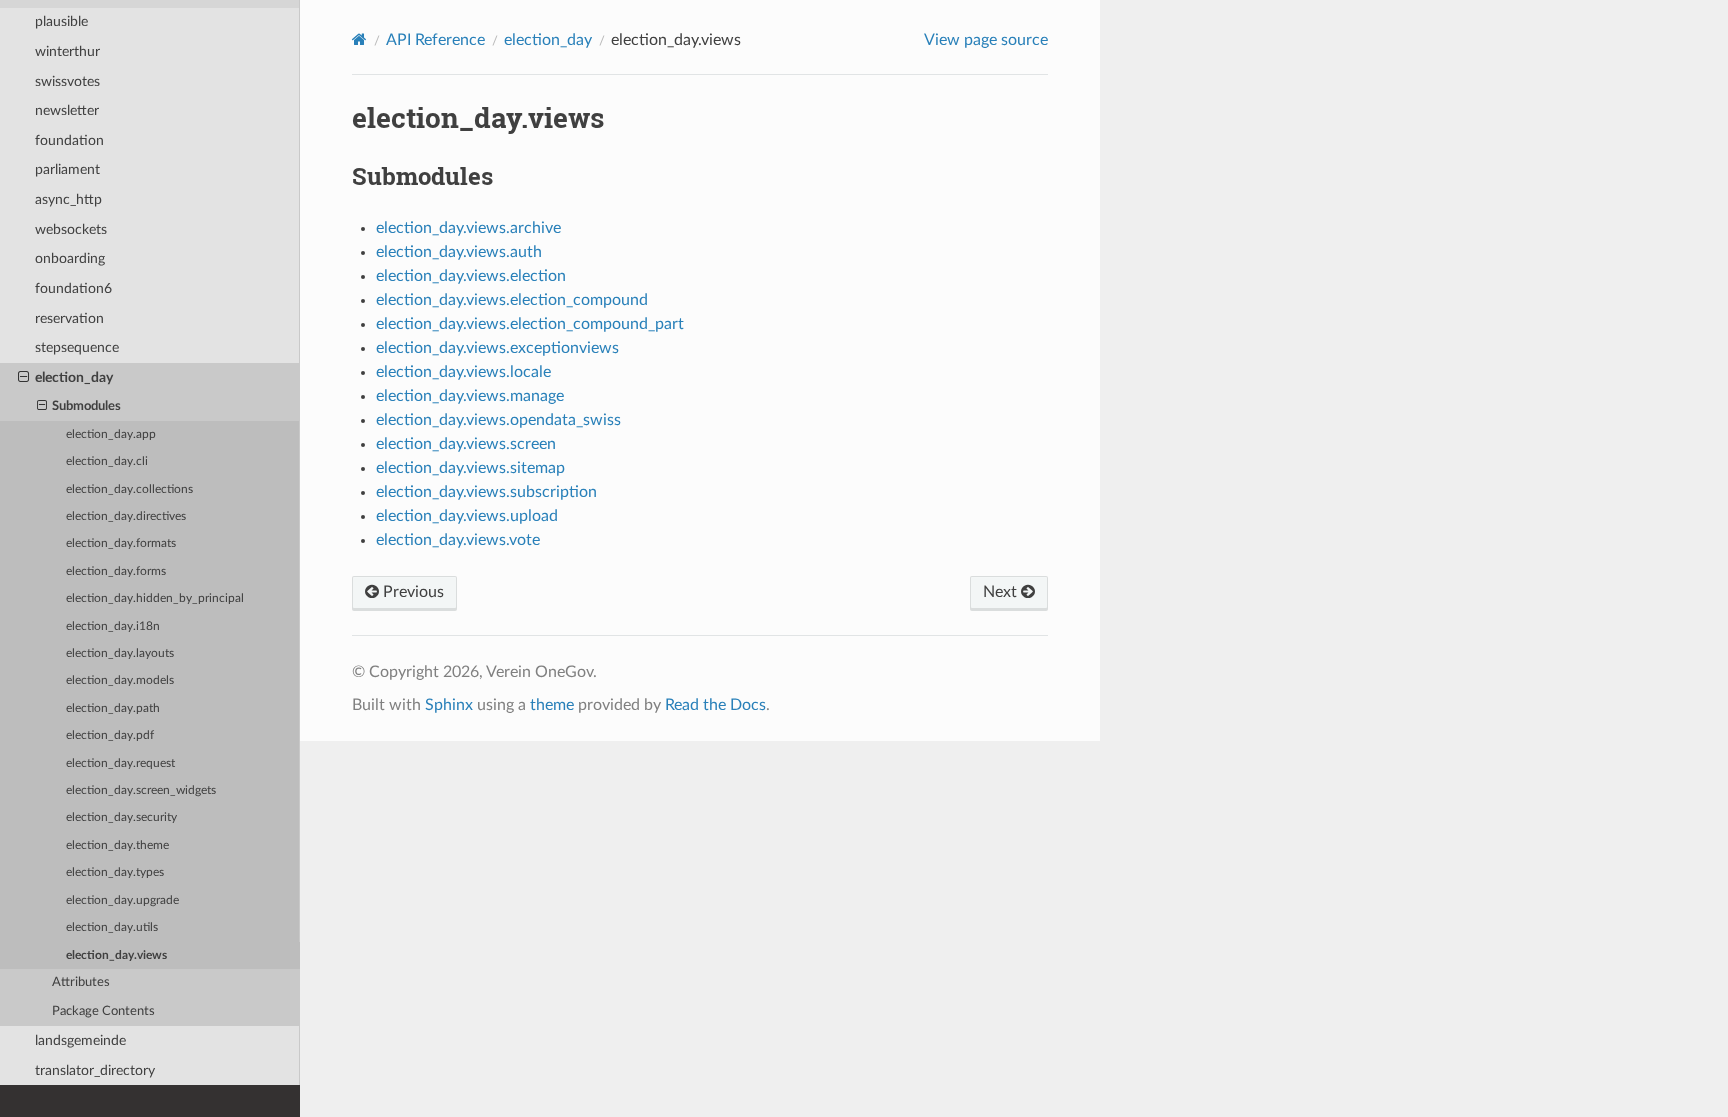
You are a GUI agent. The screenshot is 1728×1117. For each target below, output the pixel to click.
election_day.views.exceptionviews (497, 348)
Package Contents (103, 1011)
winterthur (67, 51)
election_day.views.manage (470, 396)
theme (552, 705)
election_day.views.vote (458, 540)
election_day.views (116, 955)
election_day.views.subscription (486, 492)
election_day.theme (117, 845)
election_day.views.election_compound (512, 300)
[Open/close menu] (23, 378)
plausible (61, 21)
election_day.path (113, 708)
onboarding (70, 258)
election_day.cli (107, 461)
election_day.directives (126, 516)
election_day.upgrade (122, 900)
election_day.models (120, 680)
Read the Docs (715, 705)
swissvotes (67, 81)
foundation (69, 140)
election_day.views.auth (459, 252)
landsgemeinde (80, 1040)
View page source (986, 40)
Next (1002, 592)
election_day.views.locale (463, 372)
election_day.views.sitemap (470, 468)
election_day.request (120, 763)
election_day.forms (116, 571)
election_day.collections (129, 489)
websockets (71, 229)
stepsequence (77, 347)
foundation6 (73, 288)
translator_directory (95, 1070)
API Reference (435, 40)
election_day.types (115, 872)
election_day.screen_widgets (141, 790)
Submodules (86, 406)
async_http (68, 199)
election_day (74, 377)
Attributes (81, 982)
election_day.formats (121, 543)
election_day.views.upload (467, 516)
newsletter (67, 110)
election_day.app (111, 434)
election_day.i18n (113, 626)
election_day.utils (112, 927)
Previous (411, 592)
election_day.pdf (110, 735)
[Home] (359, 39)
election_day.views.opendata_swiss (498, 420)
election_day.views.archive (468, 228)
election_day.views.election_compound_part (530, 324)
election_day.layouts (120, 653)
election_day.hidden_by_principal (155, 598)
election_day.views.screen (466, 444)
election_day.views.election (471, 276)
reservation (69, 318)
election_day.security (121, 817)
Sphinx (449, 705)
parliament (67, 169)
